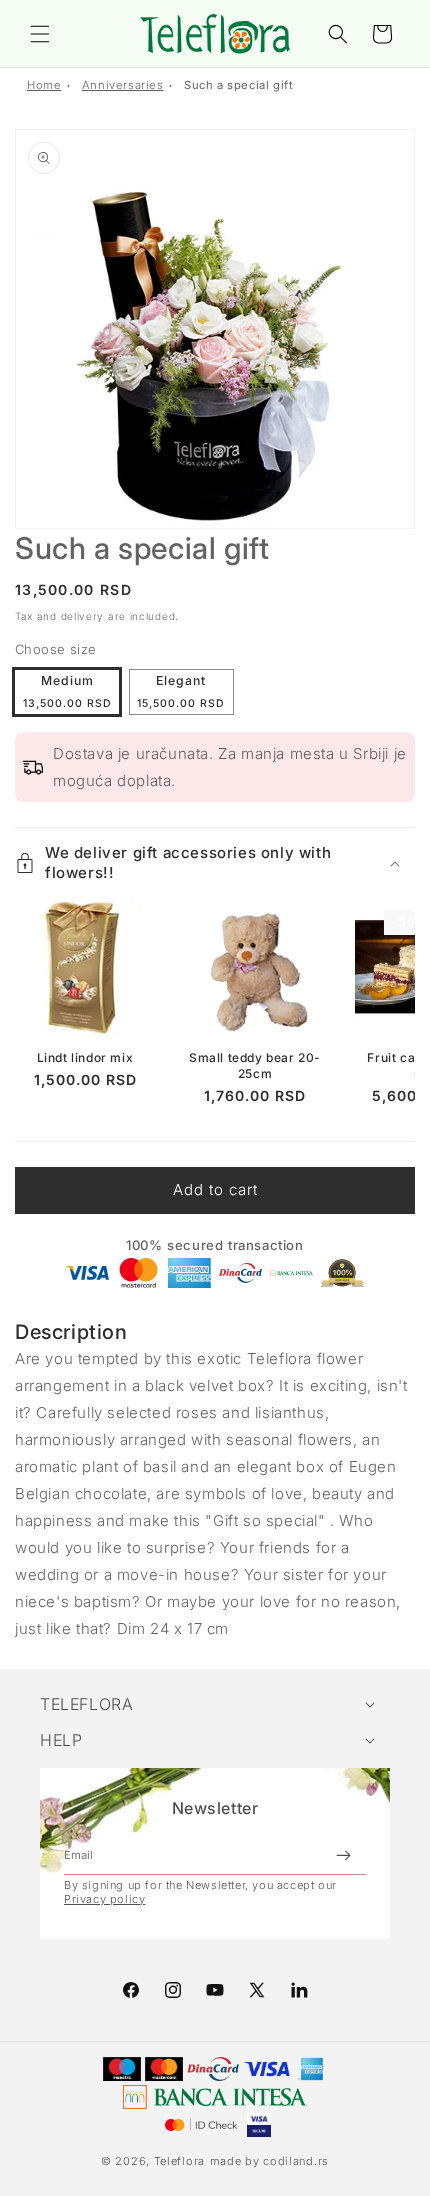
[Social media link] (299, 1990)
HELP (61, 1740)
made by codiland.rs (269, 2161)
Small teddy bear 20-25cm (255, 1065)
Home (44, 85)
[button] (40, 34)
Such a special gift (238, 85)
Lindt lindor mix (85, 1057)
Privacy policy (104, 1899)
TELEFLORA (86, 1704)
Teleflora (179, 2161)
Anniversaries (123, 85)
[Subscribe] (343, 1855)
